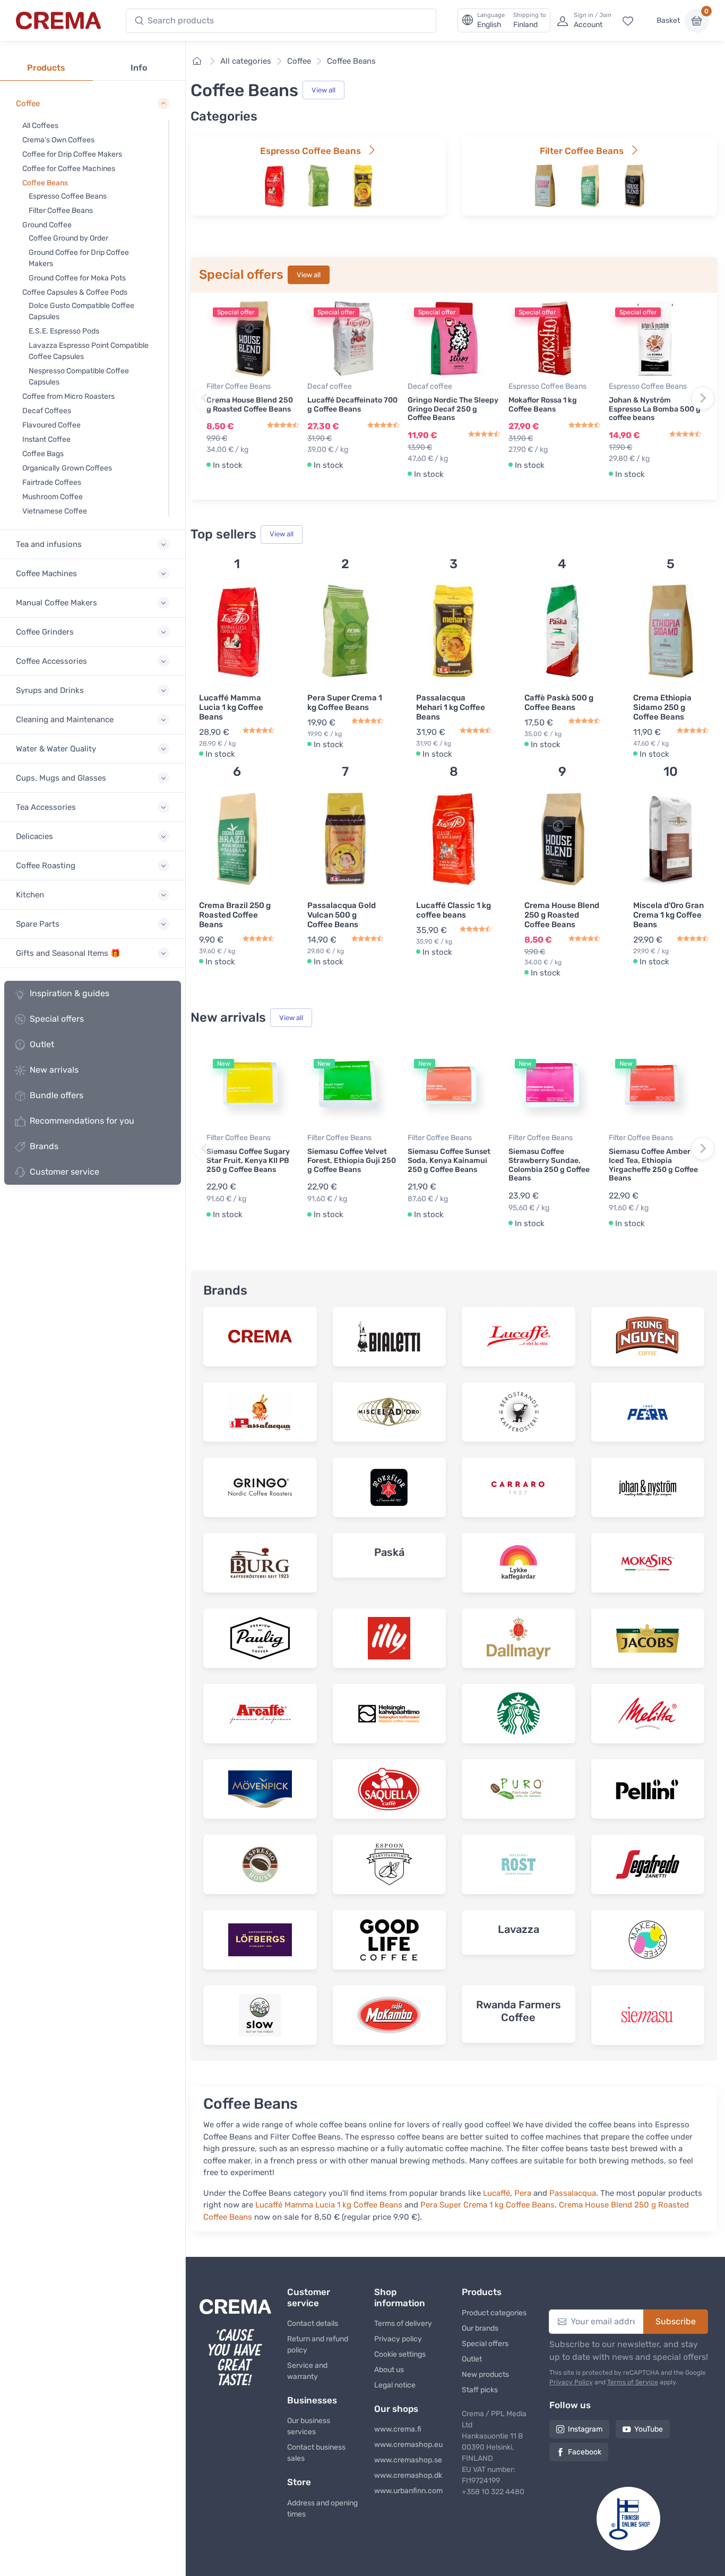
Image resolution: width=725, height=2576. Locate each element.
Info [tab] (139, 68)
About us (389, 2370)
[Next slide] (703, 398)
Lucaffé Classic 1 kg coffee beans (454, 910)
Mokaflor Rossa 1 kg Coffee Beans (543, 405)
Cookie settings (400, 2354)
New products (485, 2374)
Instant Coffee (46, 439)
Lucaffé (497, 2193)
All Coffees (40, 126)
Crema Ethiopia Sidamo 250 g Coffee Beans (662, 707)
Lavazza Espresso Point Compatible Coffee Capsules (89, 351)
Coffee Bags (43, 454)
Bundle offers (57, 1095)
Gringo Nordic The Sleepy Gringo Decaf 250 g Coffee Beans (453, 409)
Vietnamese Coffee (55, 511)
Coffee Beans (45, 183)
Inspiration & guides (70, 993)
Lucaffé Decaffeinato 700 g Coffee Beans (352, 405)
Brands (44, 1146)
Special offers (57, 1019)
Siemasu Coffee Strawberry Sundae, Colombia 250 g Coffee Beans (549, 1165)
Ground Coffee (47, 225)
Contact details (313, 2323)
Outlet (42, 1044)
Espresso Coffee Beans (68, 196)
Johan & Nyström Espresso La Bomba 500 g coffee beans (655, 409)
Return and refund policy (318, 2344)
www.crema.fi (398, 2429)
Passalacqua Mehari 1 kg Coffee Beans (451, 707)
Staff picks (480, 2390)
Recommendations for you (82, 1121)
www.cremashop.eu (408, 2445)
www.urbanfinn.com (408, 2491)
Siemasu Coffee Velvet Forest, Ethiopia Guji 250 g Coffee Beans (352, 1161)
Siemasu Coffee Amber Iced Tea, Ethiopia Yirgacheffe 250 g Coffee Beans (653, 1165)
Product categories (494, 2313)
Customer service (64, 1172)
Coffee (299, 61)
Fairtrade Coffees (52, 482)
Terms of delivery (403, 2323)
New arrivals (54, 1070)
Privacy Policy (571, 2382)
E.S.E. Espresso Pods (64, 331)
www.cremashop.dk (408, 2475)
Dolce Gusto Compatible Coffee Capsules (81, 311)
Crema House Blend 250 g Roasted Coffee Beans (250, 405)
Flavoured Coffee (51, 425)
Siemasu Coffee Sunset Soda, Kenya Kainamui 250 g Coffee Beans (449, 1161)
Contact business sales (316, 2453)
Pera (523, 2193)
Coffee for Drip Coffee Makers (72, 154)
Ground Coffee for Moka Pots (77, 278)
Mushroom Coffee (53, 497)
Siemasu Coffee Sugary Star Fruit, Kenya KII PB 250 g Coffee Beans (248, 1161)
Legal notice (395, 2385)
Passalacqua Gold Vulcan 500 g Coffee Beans (342, 915)
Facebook (585, 2452)
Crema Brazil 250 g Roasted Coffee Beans (235, 915)
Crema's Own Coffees (58, 140)
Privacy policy (398, 2339)
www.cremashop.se (408, 2460)
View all (323, 90)
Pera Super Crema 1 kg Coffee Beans (345, 703)
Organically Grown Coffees (67, 468)
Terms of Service (633, 2382)
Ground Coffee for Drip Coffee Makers (79, 258)
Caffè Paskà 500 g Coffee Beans (559, 703)
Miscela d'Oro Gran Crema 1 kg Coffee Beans (668, 915)
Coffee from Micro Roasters (68, 396)
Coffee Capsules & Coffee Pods (75, 292)
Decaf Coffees (47, 411)
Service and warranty (307, 2371)
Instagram (585, 2429)
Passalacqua (573, 2193)
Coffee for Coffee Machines (69, 169)
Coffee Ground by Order (68, 238)
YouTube (649, 2429)
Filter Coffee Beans (61, 211)
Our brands (480, 2328)
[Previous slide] (205, 398)
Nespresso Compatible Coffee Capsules (79, 376)
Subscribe (676, 2321)
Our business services (309, 2426)
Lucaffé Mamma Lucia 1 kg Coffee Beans (231, 707)
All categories (246, 61)
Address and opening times (322, 2509)
